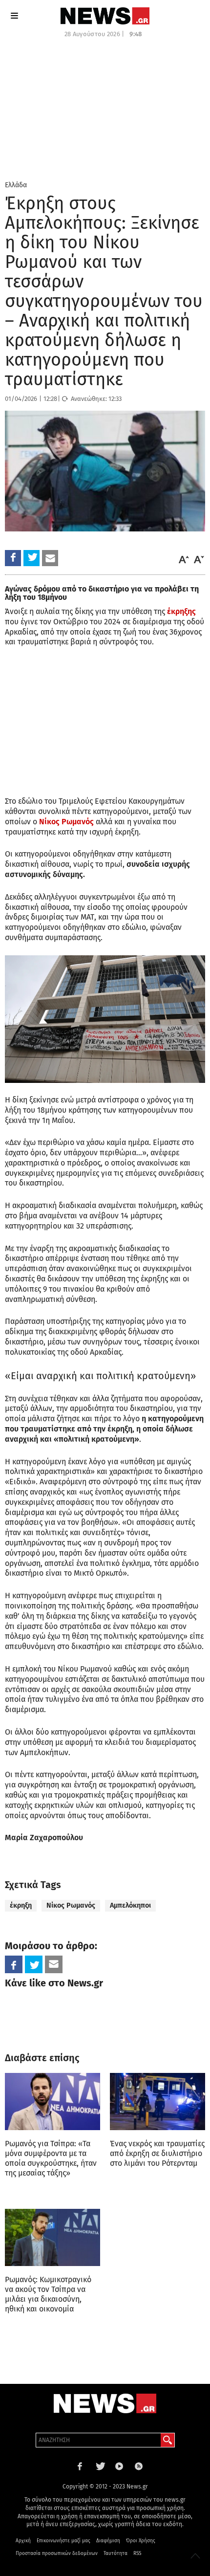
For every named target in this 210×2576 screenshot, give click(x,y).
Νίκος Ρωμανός (71, 1905)
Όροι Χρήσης (141, 2541)
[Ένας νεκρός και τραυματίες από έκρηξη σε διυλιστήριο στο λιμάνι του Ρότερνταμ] (157, 2102)
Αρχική (23, 2541)
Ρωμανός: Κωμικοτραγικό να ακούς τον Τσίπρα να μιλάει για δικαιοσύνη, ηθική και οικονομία (48, 2294)
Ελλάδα (16, 185)
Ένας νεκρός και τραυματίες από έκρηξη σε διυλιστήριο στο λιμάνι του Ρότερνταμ (157, 2153)
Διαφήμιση (108, 2541)
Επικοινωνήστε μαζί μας (63, 2541)
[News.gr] (105, 16)
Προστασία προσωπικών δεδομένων (57, 2554)
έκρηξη (21, 1905)
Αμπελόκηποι (130, 1905)
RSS (137, 2554)
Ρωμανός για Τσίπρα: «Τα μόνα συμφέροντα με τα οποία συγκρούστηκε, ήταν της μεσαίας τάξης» (51, 2158)
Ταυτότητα (115, 2554)
